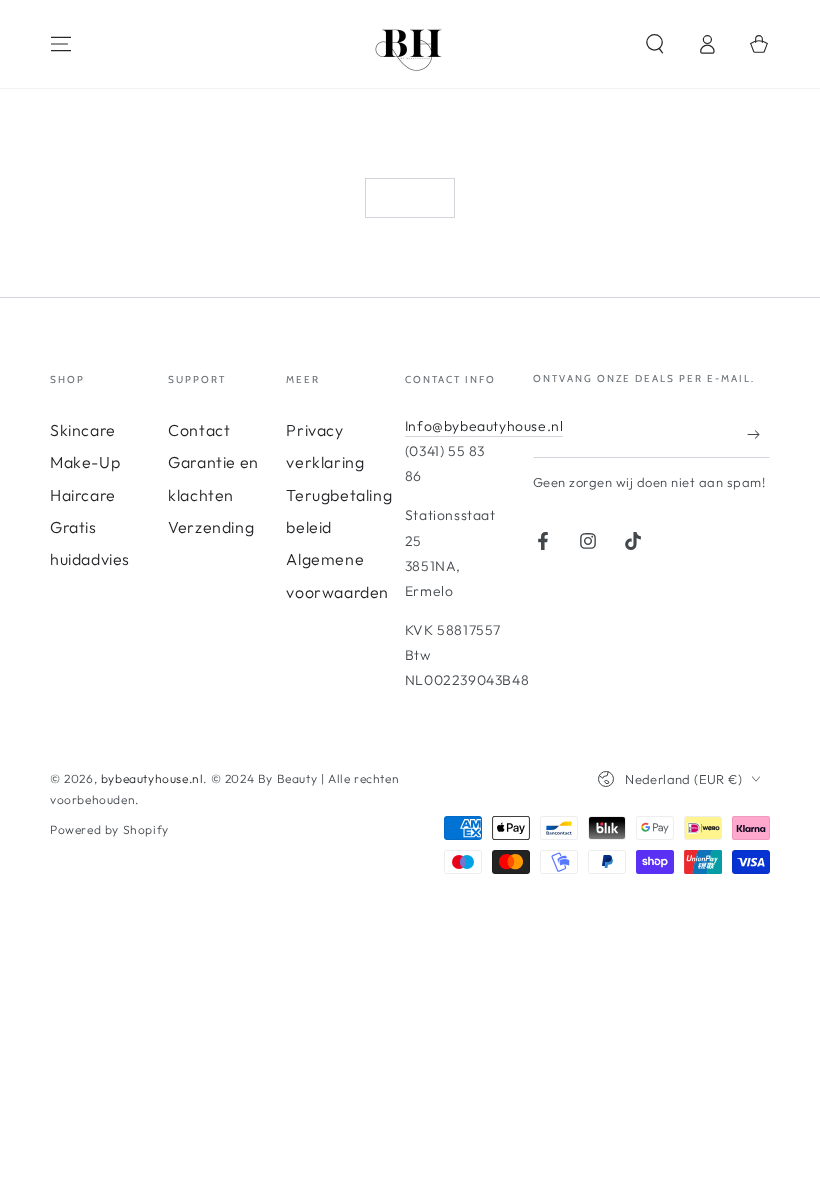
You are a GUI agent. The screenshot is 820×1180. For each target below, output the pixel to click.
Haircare (83, 495)
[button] (655, 44)
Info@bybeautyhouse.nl (484, 426)
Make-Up (85, 462)
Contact (199, 430)
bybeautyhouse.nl (152, 778)
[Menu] (61, 44)
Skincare (83, 430)
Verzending (211, 527)
